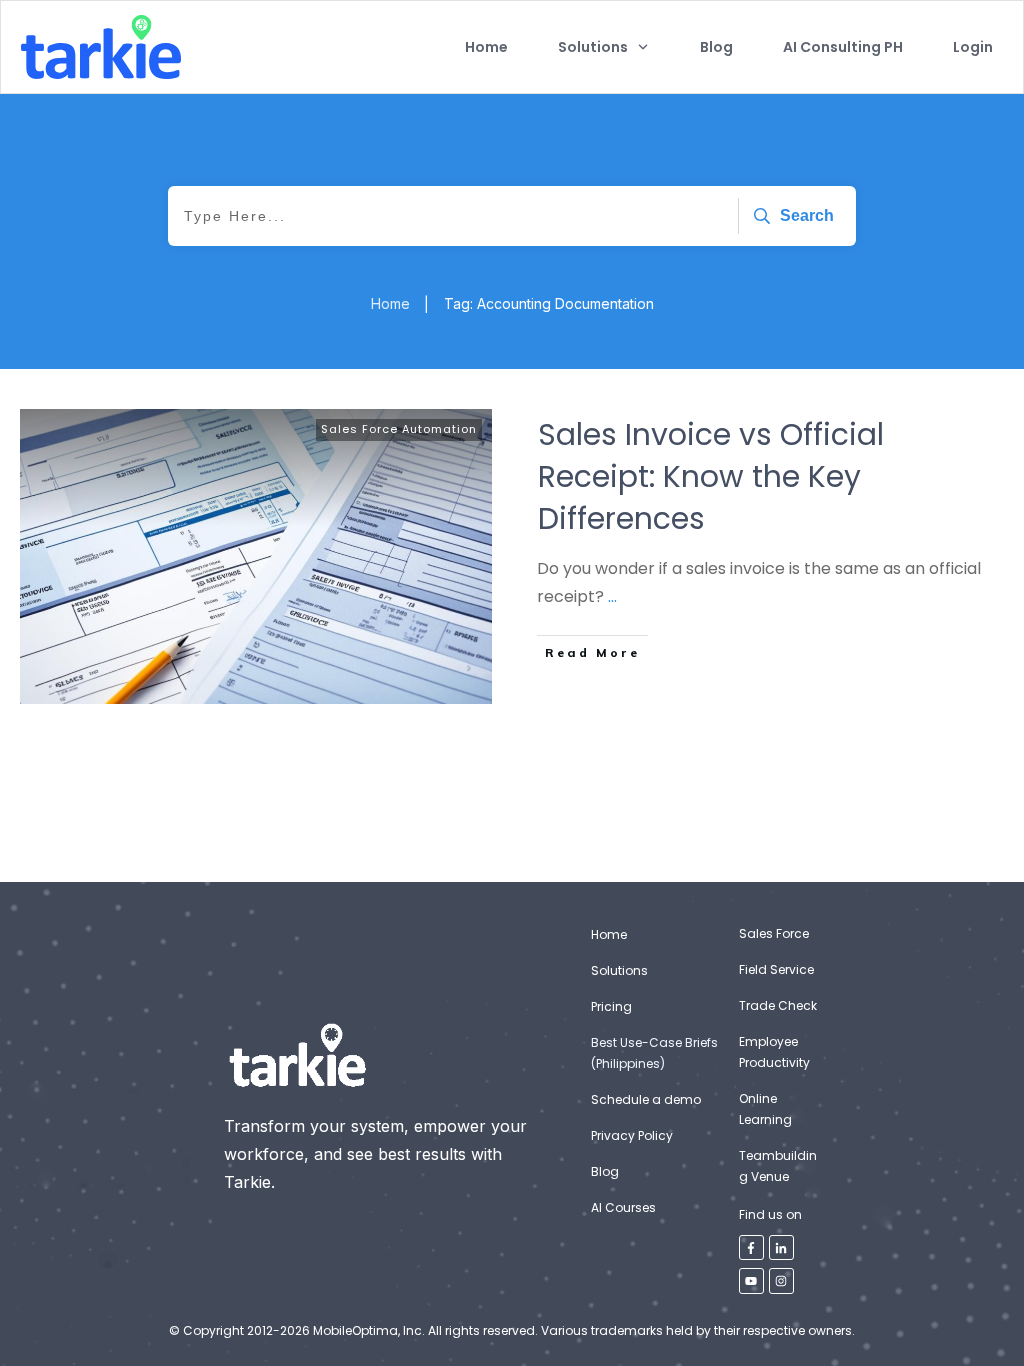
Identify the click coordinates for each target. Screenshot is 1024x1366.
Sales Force (774, 933)
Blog (605, 1171)
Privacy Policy (632, 1135)
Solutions (619, 970)
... (612, 596)
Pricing (611, 1006)
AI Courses (623, 1207)
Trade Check (778, 1005)
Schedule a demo (646, 1099)
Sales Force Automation (399, 429)
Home (609, 934)
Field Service (776, 969)
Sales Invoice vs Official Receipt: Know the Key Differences (711, 476)
